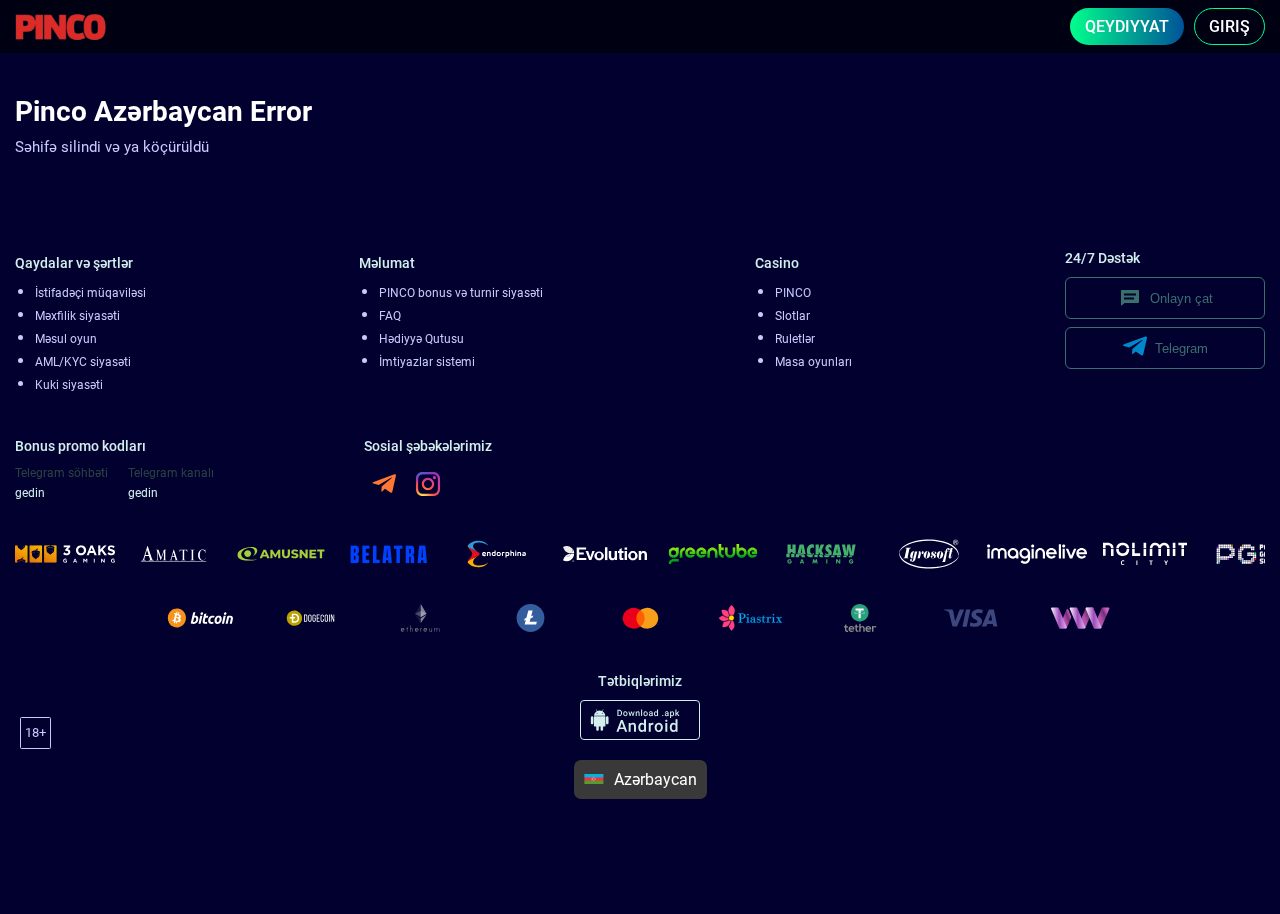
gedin (30, 493)
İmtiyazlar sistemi (427, 362)
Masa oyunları (813, 362)
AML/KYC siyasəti (83, 362)
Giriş (1229, 26)
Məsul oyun (66, 339)
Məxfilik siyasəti (77, 316)
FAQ (390, 316)
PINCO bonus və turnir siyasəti (461, 293)
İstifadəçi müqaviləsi (90, 293)
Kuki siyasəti (69, 385)
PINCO (793, 293)
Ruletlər (795, 339)
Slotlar (792, 316)
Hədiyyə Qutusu (421, 339)
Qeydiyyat (1127, 26)
